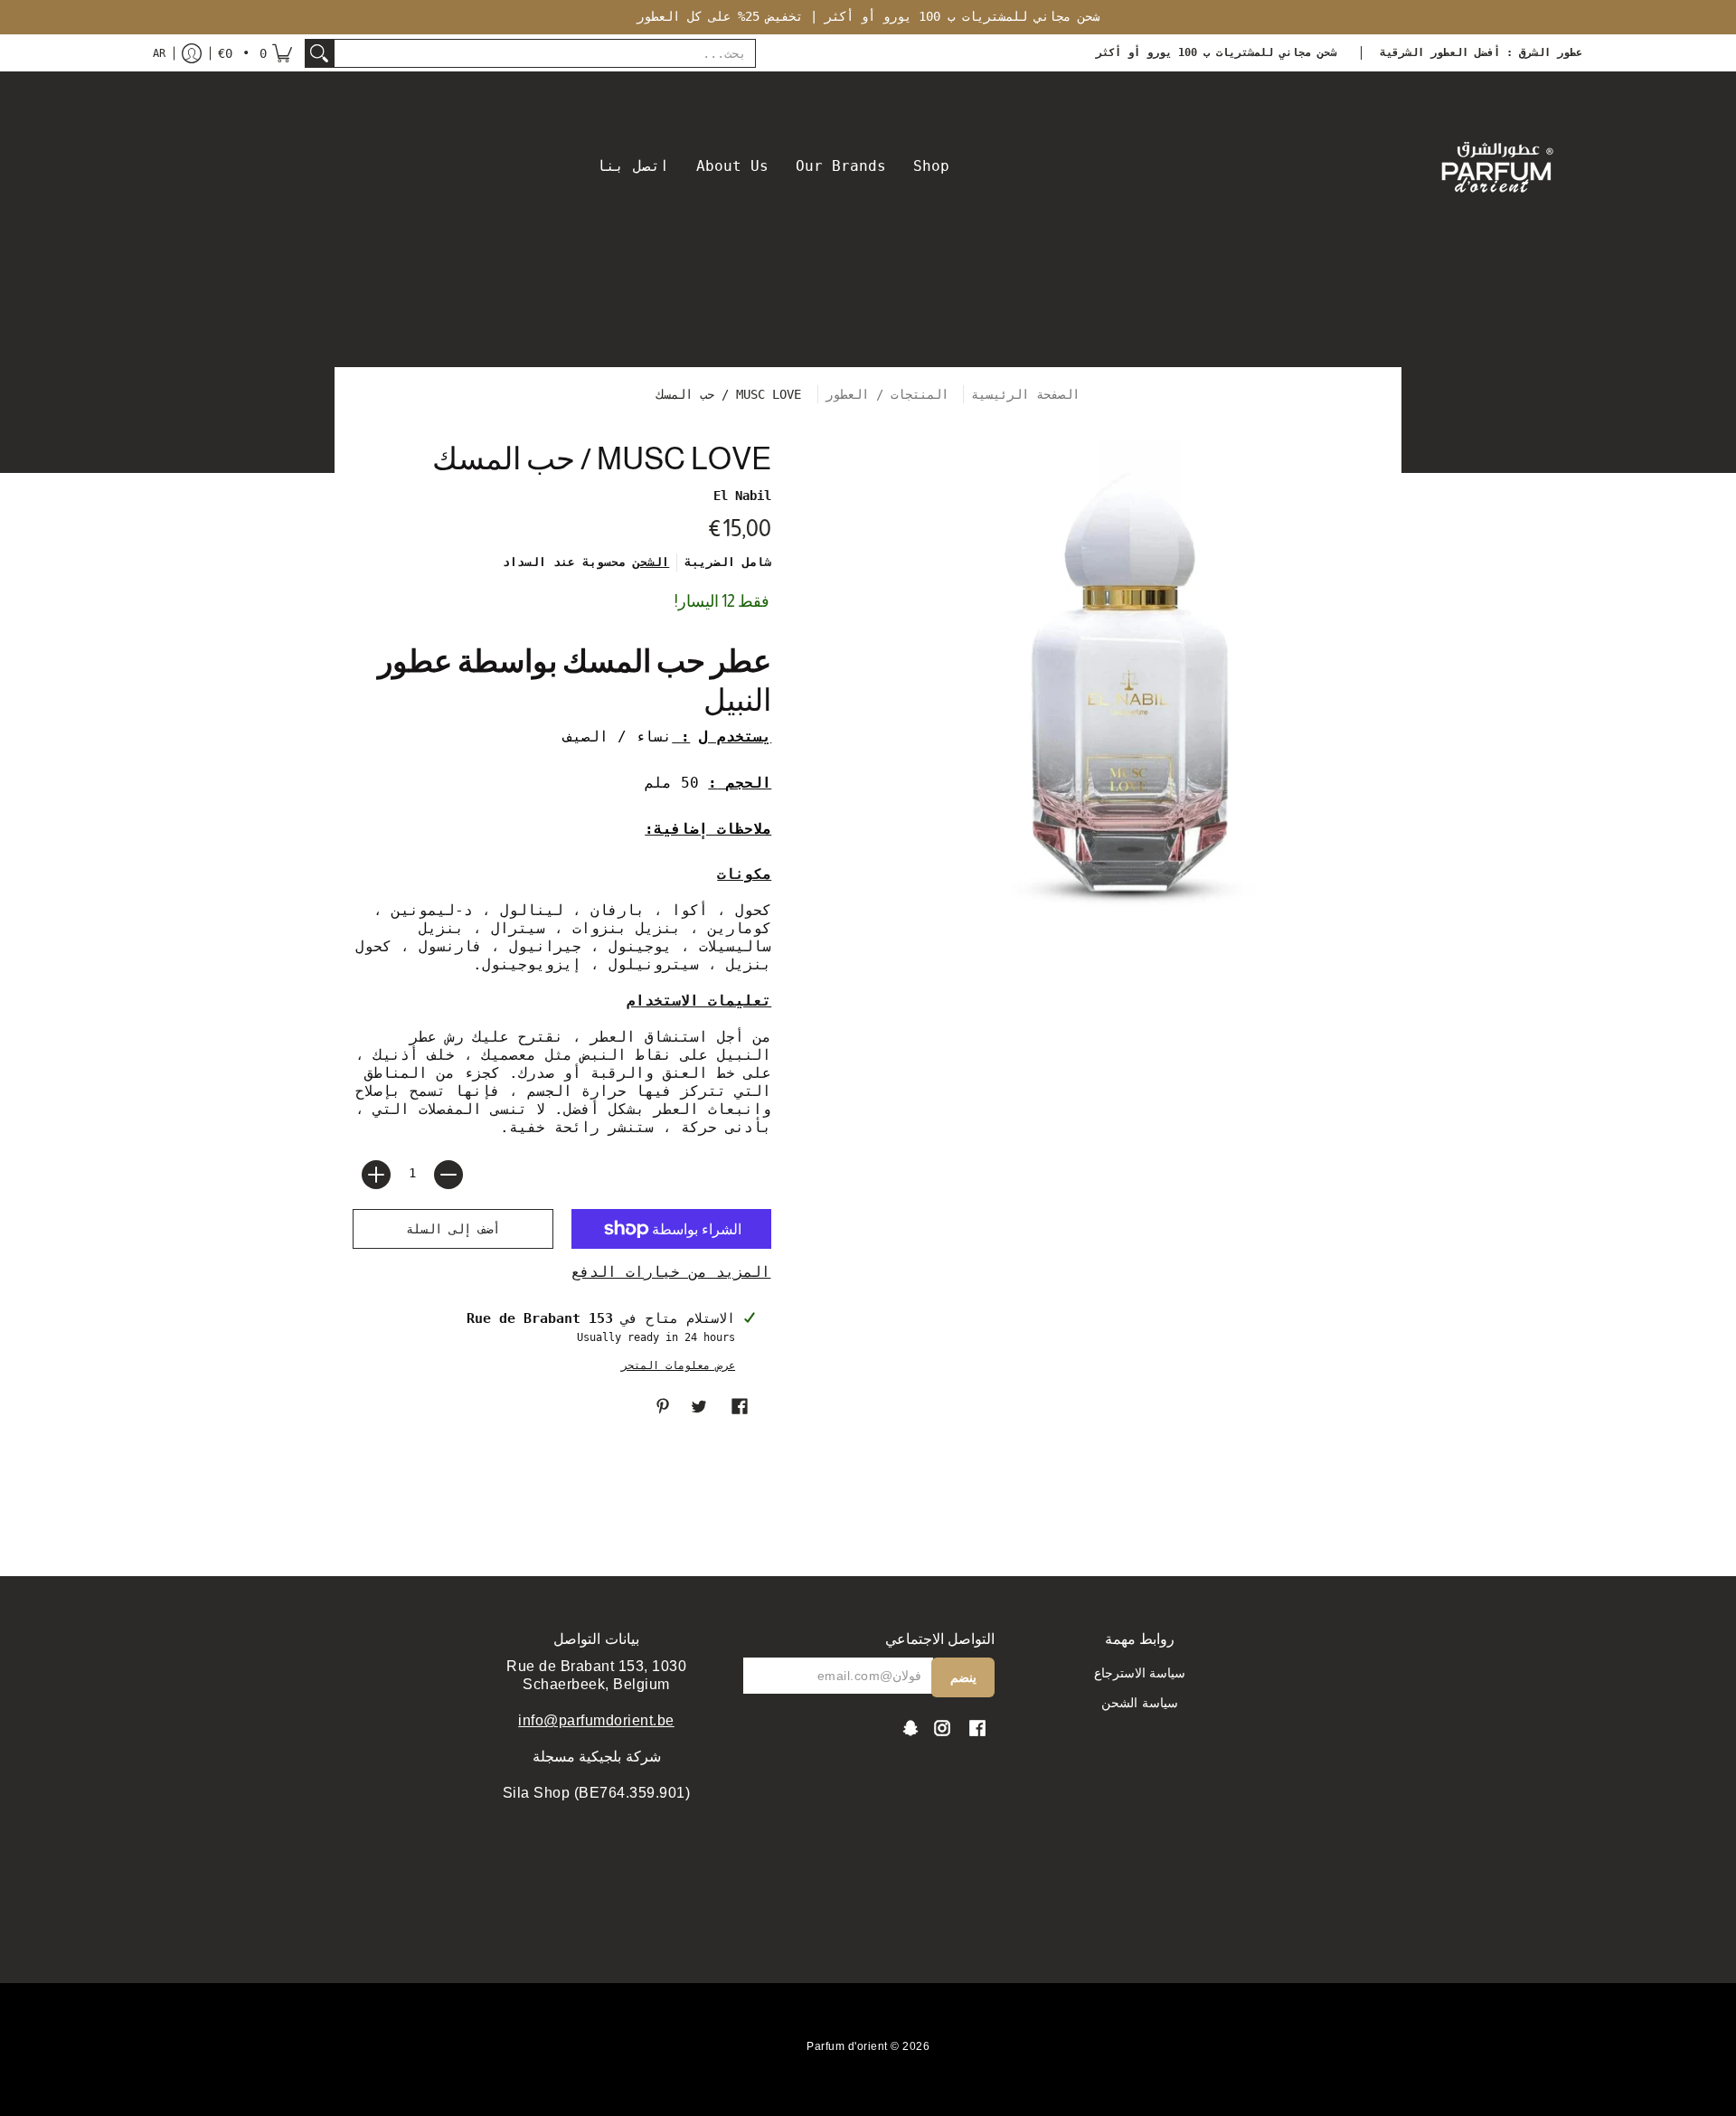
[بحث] (319, 53)
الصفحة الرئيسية (1025, 394)
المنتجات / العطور (891, 394)
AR (159, 53)
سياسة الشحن (1140, 1703)
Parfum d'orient (847, 2046)
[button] (255, 53)
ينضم (963, 1677)
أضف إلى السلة (453, 1229)
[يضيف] (376, 1175)
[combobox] (545, 53)
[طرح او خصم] (448, 1175)
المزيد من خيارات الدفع (671, 1272)
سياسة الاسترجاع (1140, 1673)
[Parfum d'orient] (1496, 166)
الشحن (651, 562)
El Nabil (742, 496)
